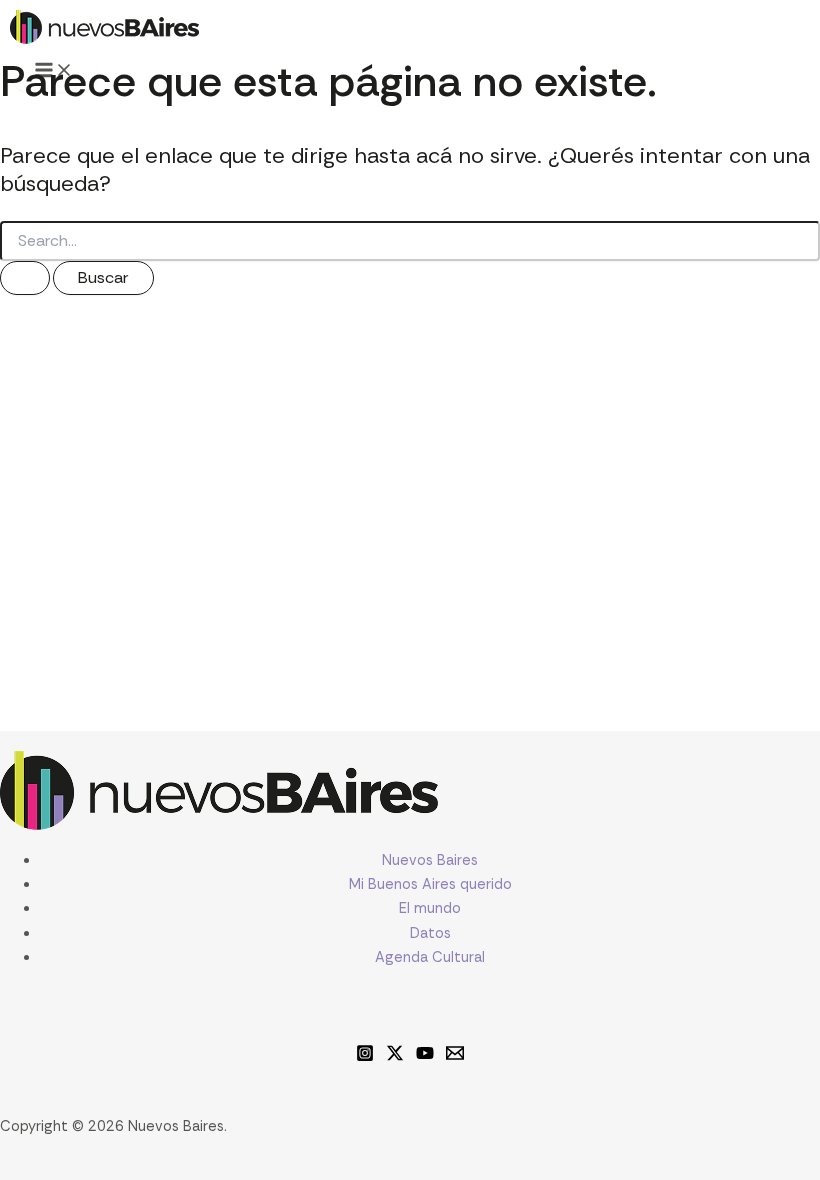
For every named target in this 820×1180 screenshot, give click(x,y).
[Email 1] (455, 1057)
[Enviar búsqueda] (25, 278)
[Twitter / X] (395, 1057)
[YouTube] (425, 1057)
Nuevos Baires (430, 860)
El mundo (430, 908)
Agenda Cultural (430, 957)
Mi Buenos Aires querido (430, 884)
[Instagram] (365, 1057)
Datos (430, 933)
